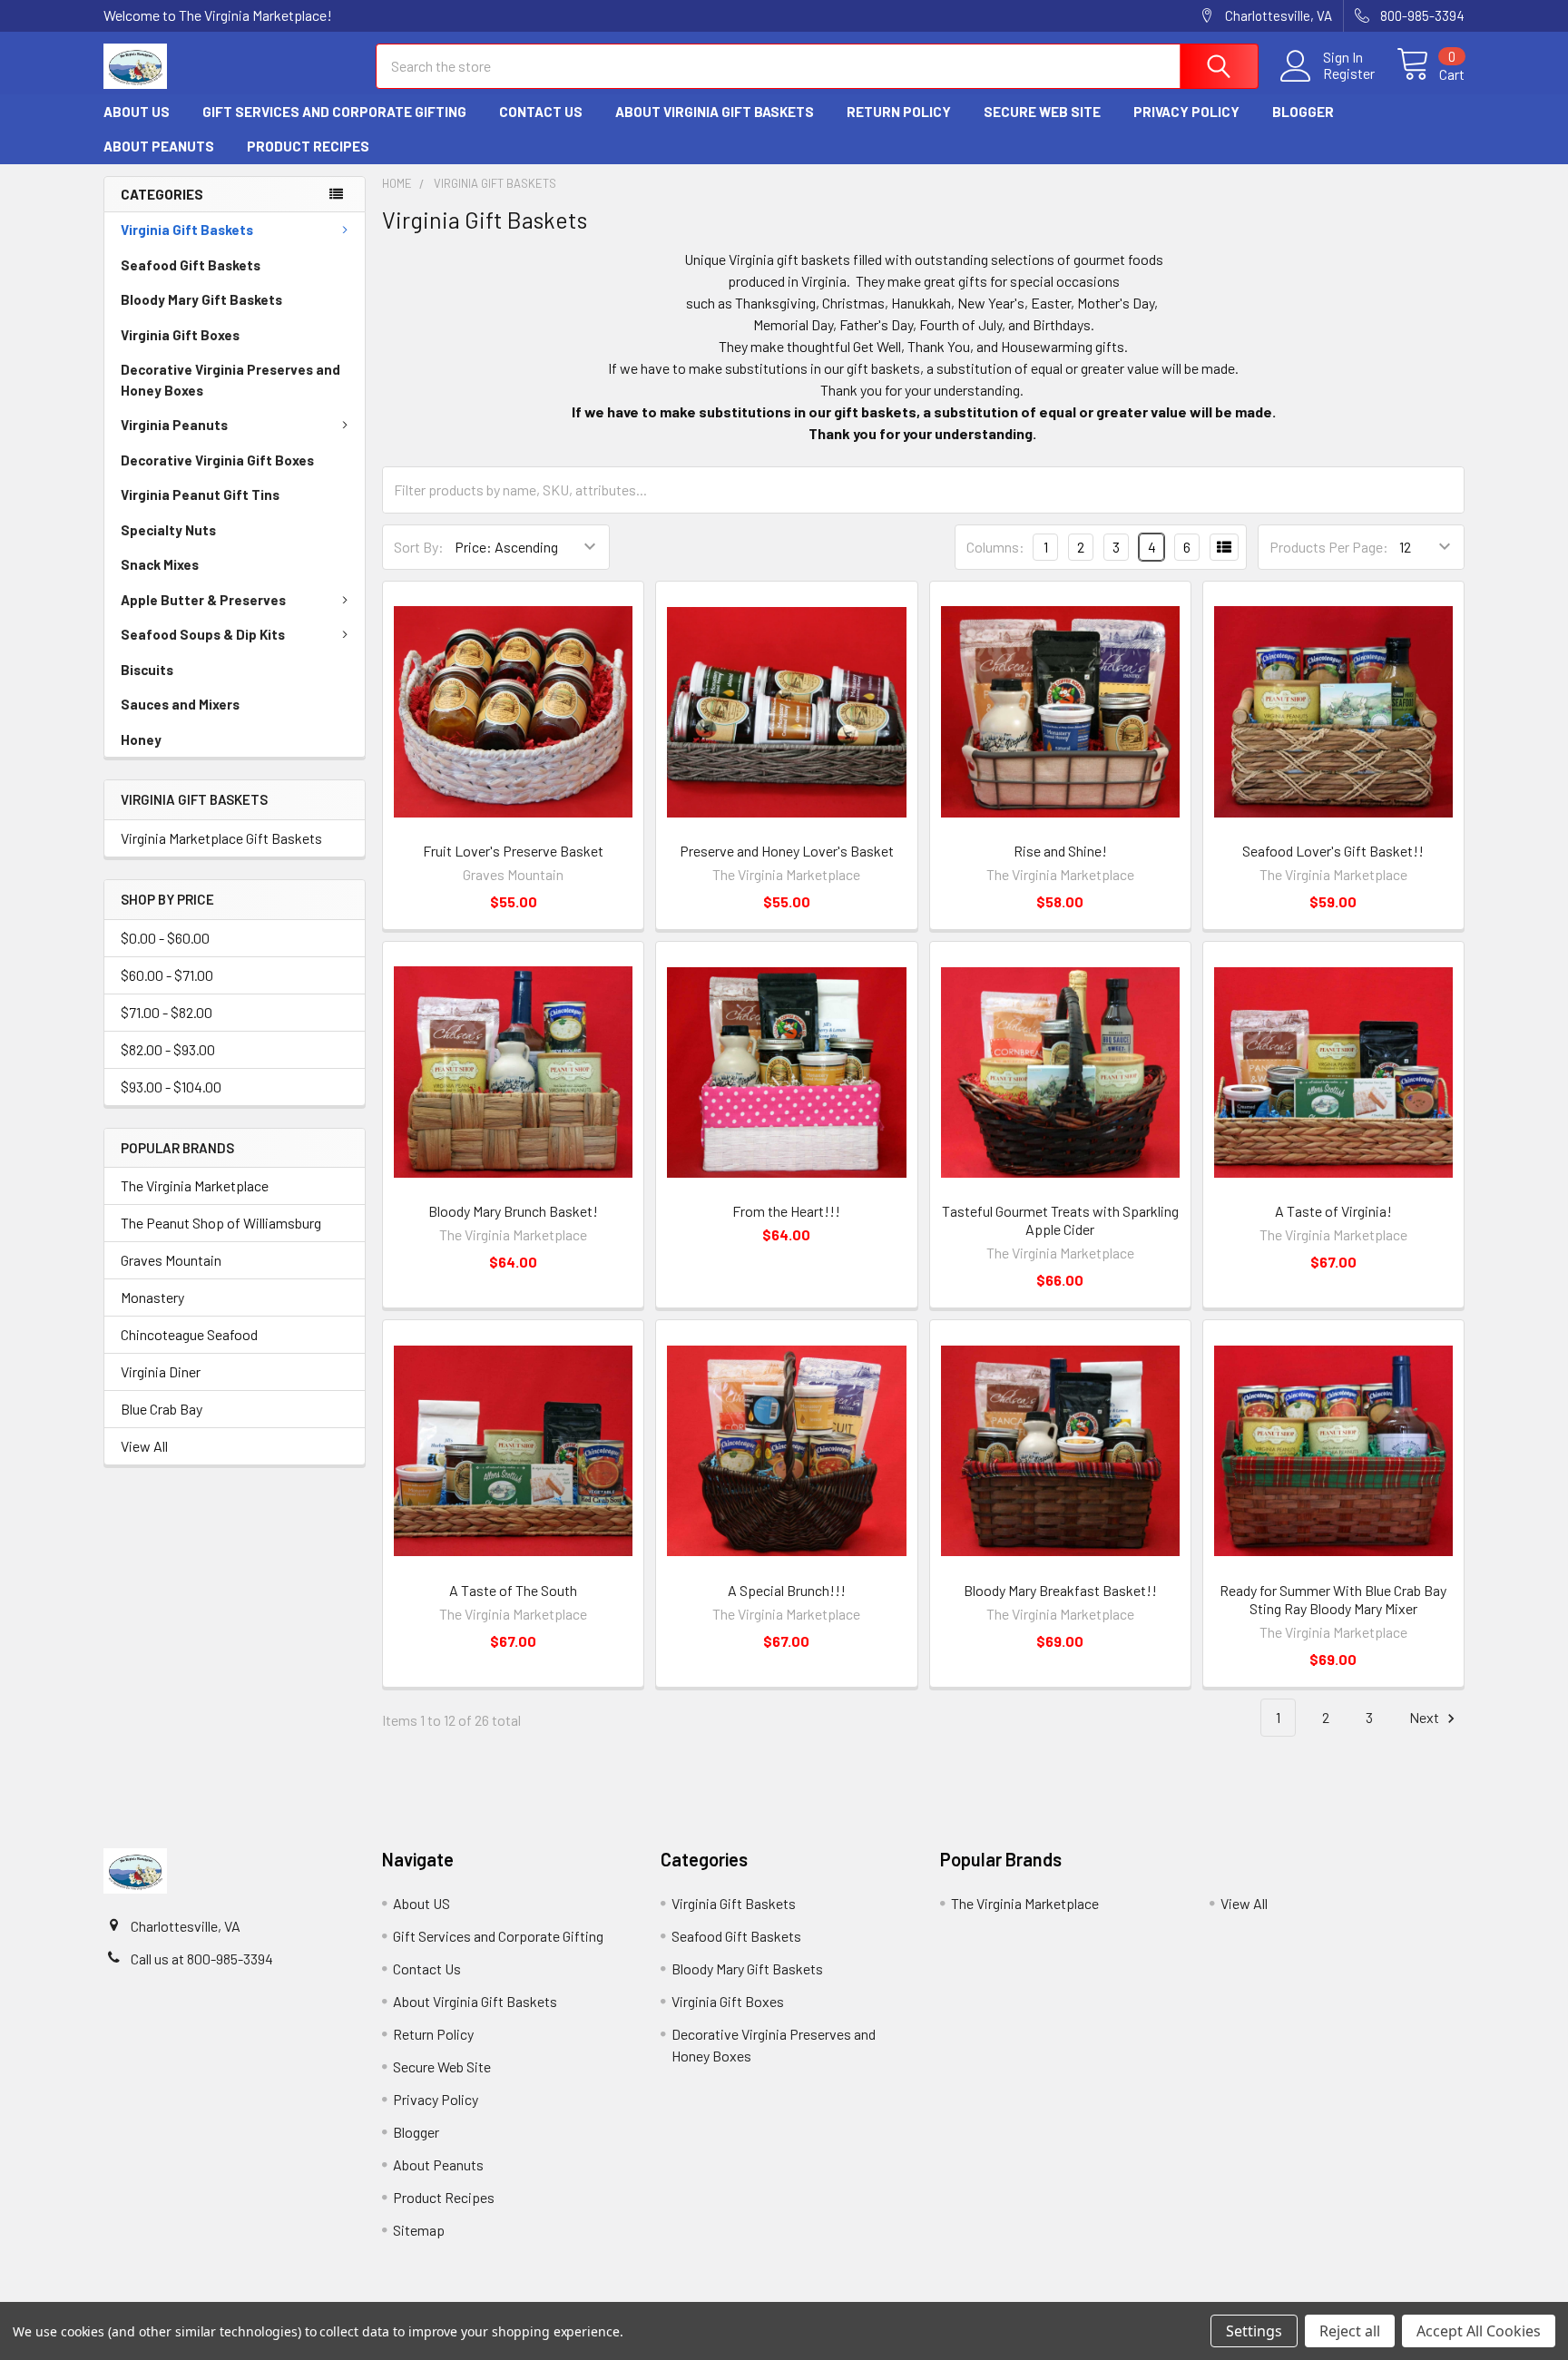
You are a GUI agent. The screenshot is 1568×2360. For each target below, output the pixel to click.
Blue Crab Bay (162, 1409)
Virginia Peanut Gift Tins (200, 495)
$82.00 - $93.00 (168, 1049)
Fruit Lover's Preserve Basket (513, 851)
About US (137, 112)
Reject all (1350, 2331)
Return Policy (899, 112)
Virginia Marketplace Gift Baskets (221, 838)
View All (144, 1446)
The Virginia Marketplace (195, 1185)
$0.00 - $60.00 (165, 938)
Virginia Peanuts (174, 425)
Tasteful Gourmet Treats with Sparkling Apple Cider (1060, 1220)
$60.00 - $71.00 (167, 975)
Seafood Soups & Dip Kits (203, 634)
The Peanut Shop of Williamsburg (221, 1223)
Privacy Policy (1186, 112)
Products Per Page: (1329, 547)
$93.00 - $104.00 (171, 1087)
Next (1426, 1717)
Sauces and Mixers (180, 704)
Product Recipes (308, 146)
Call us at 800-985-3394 (202, 1959)
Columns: (995, 547)
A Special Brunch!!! (787, 1590)
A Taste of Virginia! (1333, 1211)
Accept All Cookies (1479, 2331)
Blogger (1303, 112)
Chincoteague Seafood (189, 1334)
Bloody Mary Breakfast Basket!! (1060, 1590)
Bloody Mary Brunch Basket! (513, 1211)
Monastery (152, 1297)
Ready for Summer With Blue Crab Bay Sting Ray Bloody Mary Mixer (1333, 1599)
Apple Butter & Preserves (203, 600)
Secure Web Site (1042, 112)
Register (1349, 73)
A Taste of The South (513, 1590)
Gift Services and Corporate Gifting (334, 112)
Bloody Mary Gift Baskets (201, 299)
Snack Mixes (160, 564)
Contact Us (541, 112)
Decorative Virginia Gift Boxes (217, 460)
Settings (1254, 2331)
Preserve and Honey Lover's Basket (787, 851)
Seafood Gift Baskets (191, 265)
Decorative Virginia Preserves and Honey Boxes (230, 380)
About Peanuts (159, 146)
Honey (141, 739)
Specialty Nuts (168, 530)
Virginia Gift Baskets (187, 230)
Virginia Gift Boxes (180, 335)
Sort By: (419, 547)
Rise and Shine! (1060, 851)
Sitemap (419, 2230)
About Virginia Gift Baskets (715, 112)
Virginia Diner (161, 1371)
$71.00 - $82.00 (167, 1012)
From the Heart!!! (786, 1211)
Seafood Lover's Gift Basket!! (1333, 851)
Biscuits (147, 670)
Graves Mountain (171, 1260)
